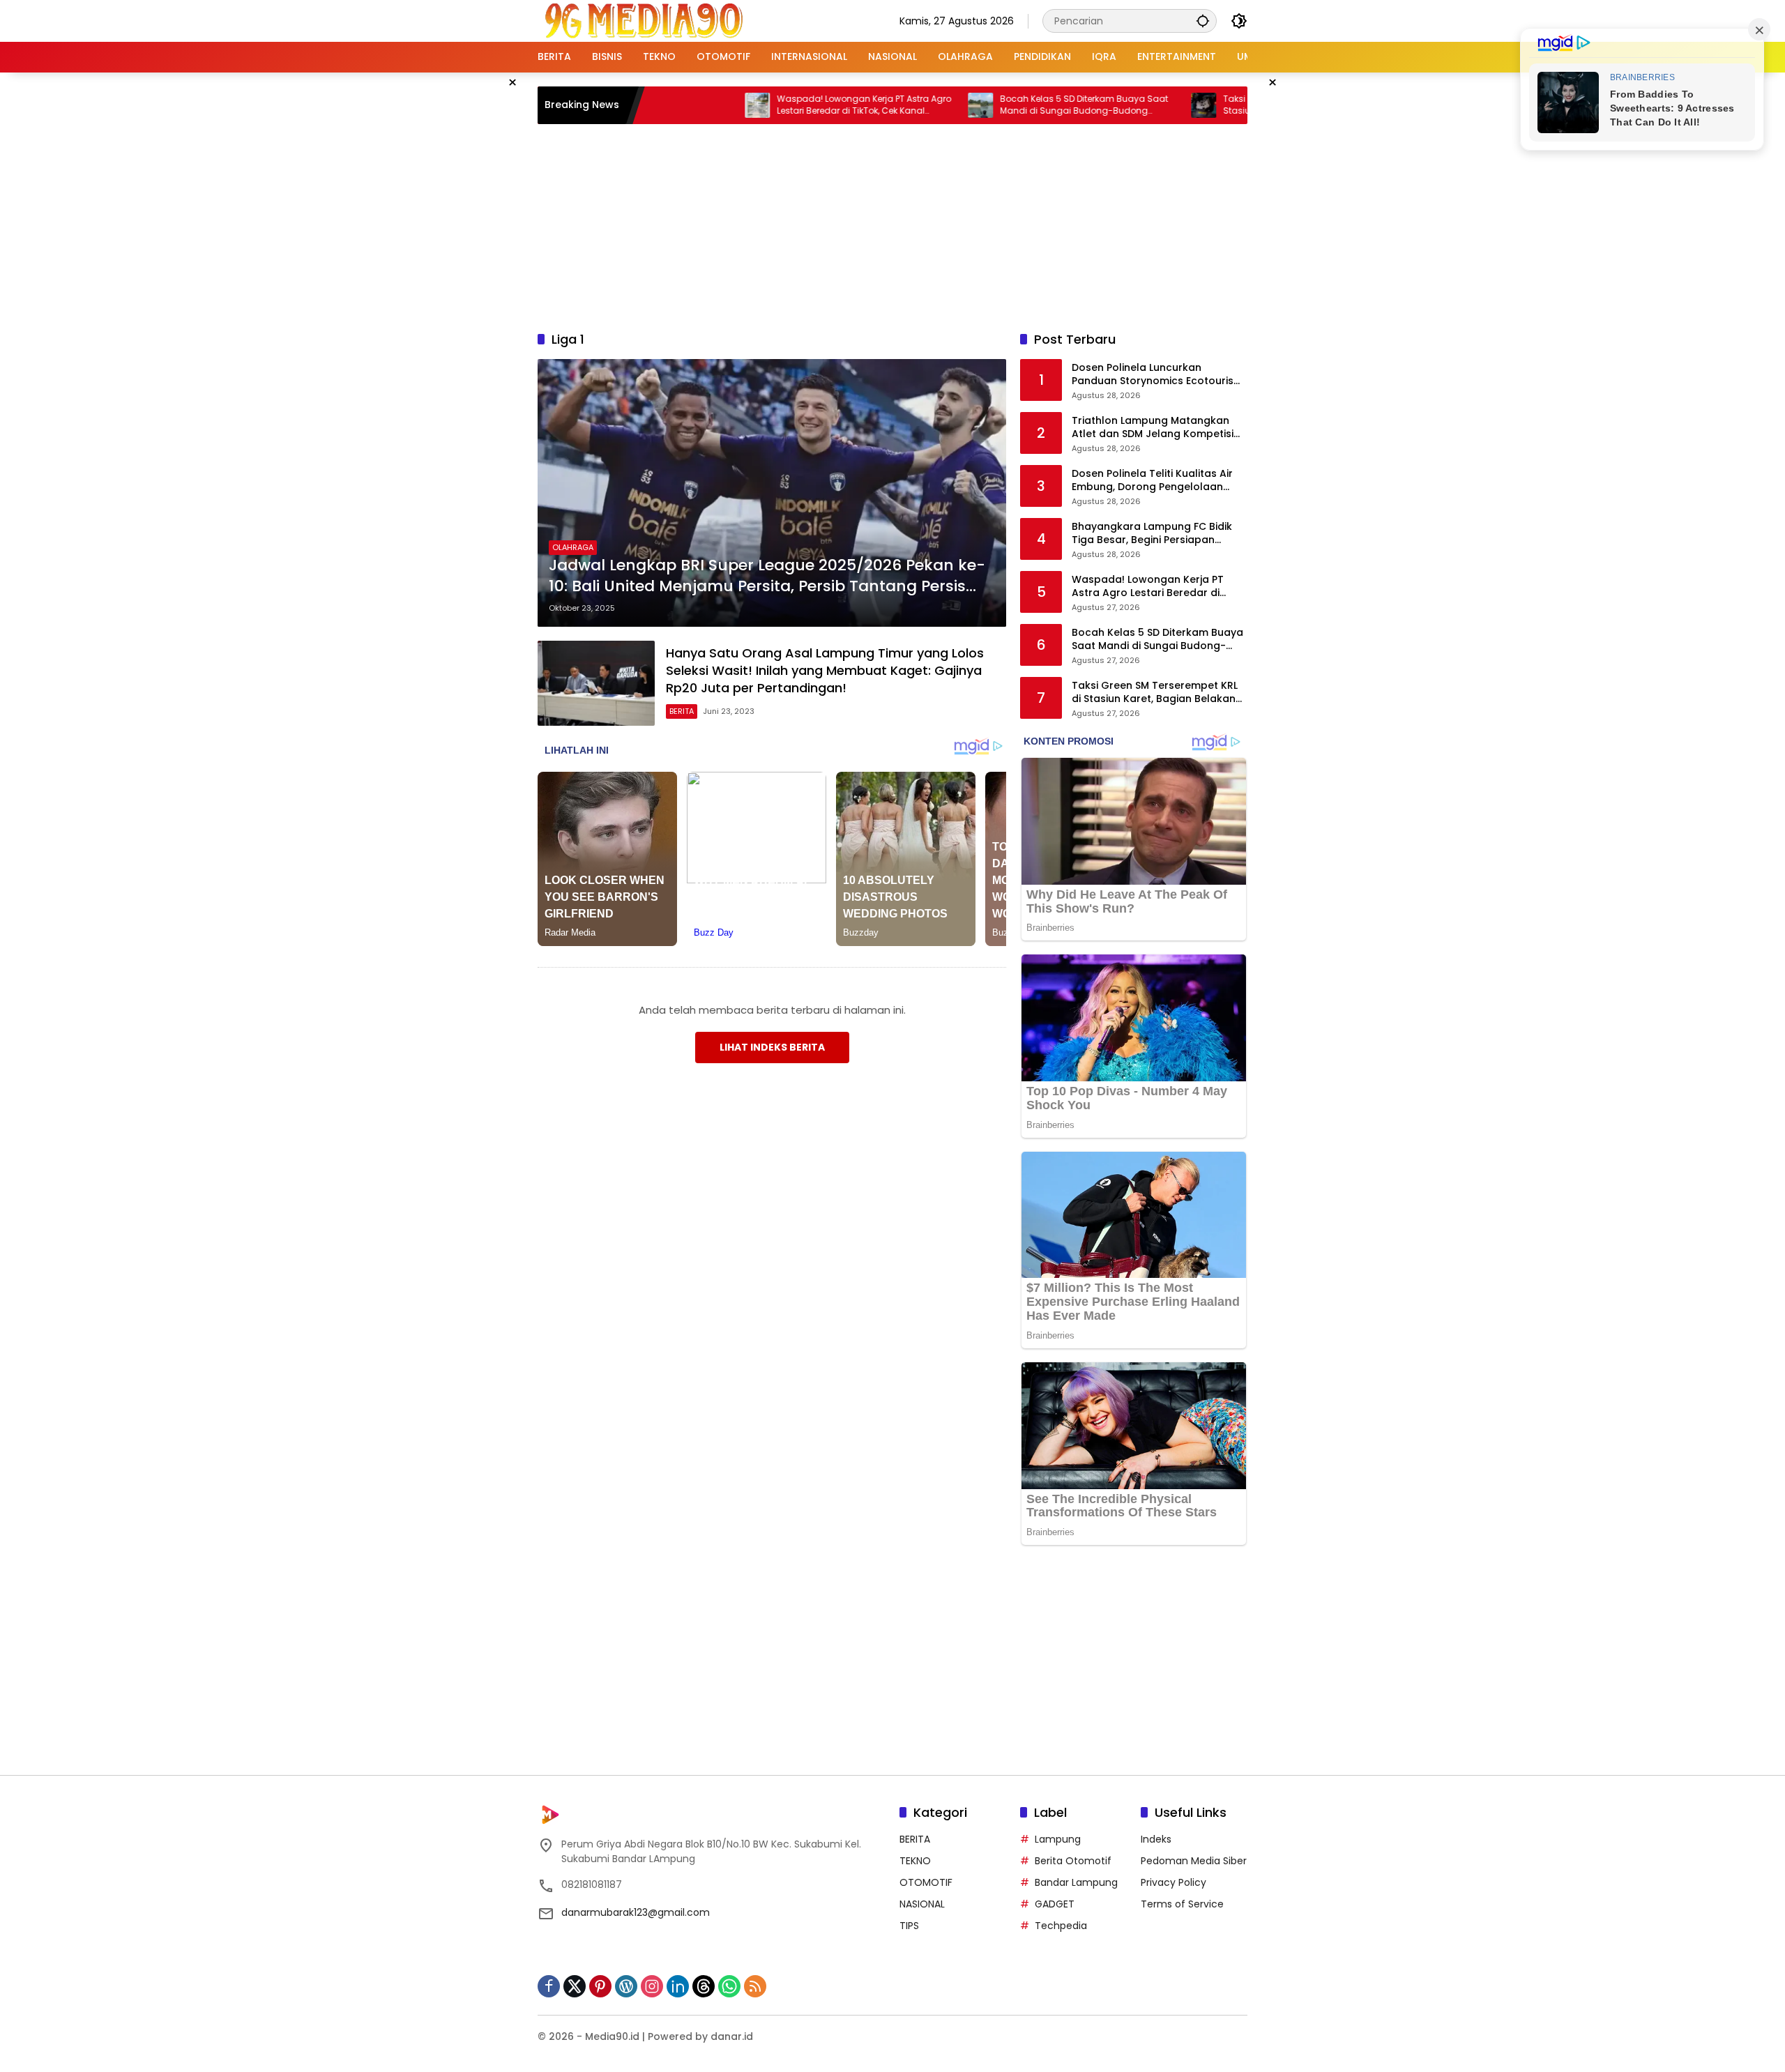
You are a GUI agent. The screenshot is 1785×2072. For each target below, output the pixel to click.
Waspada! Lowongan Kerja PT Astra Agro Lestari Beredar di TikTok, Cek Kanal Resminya (787, 105)
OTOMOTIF (926, 1882)
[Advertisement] (892, 225)
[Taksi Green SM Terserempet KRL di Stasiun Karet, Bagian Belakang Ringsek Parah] (1126, 105)
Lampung (1058, 1839)
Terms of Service (1182, 1904)
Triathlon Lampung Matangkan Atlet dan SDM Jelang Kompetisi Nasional (1153, 428)
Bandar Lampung (1076, 1882)
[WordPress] (626, 1986)
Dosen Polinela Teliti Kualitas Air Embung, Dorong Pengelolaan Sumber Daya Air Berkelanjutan (1152, 481)
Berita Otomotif (1073, 1861)
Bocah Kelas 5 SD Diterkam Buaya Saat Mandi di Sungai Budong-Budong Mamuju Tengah (1007, 105)
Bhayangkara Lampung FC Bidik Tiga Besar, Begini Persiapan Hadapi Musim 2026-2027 (1152, 534)
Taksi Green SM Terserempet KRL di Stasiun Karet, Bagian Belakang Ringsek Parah (1231, 105)
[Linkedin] (678, 1986)
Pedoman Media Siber (1194, 1861)
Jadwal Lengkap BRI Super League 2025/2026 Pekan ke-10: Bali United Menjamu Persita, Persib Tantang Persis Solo (767, 577)
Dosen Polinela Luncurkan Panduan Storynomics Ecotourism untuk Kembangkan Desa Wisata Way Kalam (1157, 375)
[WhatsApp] (729, 1986)
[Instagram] (652, 1986)
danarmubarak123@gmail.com (636, 1912)
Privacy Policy (1173, 1882)
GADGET (1055, 1904)
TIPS (909, 1926)
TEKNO (915, 1861)
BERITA (682, 711)
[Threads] (704, 1986)
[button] (1203, 21)
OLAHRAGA (573, 547)
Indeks (1156, 1839)
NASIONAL (922, 1904)
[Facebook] (549, 1986)
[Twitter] (575, 1986)
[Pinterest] (600, 1986)
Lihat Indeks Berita (772, 1047)
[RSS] (755, 1986)
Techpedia (1061, 1926)
